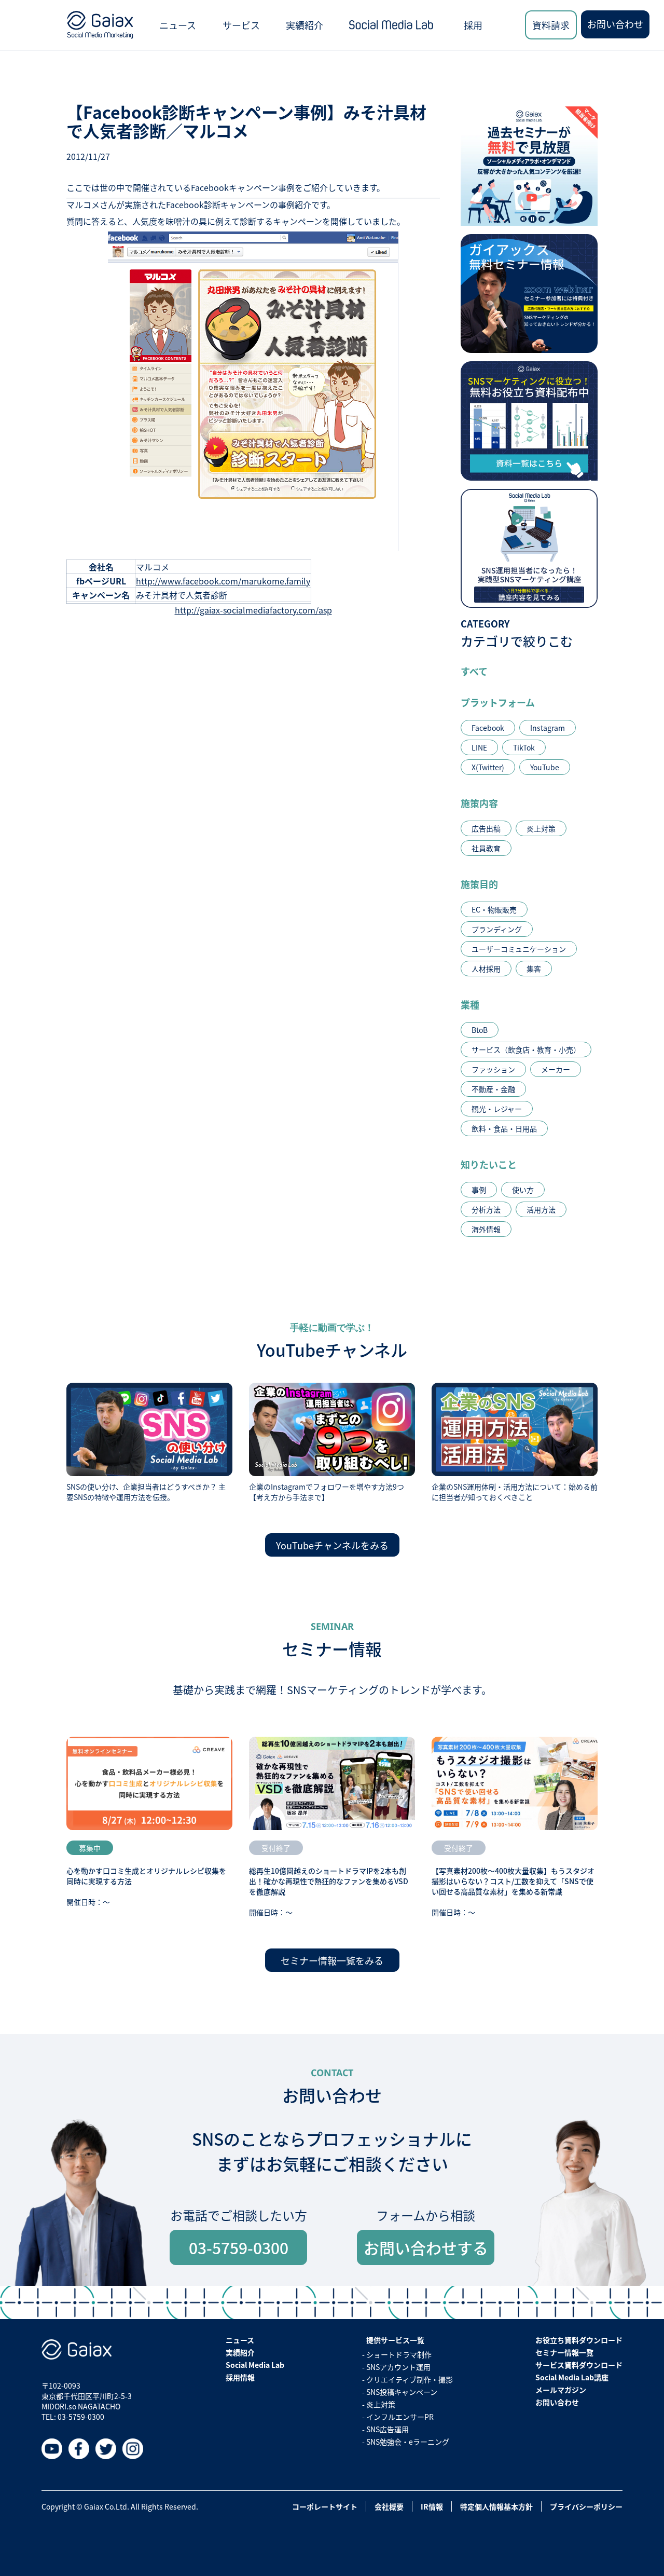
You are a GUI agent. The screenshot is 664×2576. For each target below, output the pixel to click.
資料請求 (551, 25)
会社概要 (389, 2506)
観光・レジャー (497, 1109)
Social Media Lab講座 (572, 2377)
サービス (241, 25)
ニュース (178, 25)
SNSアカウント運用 (398, 2367)
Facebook (488, 728)
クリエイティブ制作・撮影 (410, 2379)
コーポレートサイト (325, 2506)
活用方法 (541, 1209)
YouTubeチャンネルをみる (332, 1545)
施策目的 (479, 884)
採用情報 (240, 2377)
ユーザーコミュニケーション (519, 949)
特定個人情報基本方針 (496, 2506)
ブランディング (497, 929)
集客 (534, 969)
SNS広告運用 (388, 2429)
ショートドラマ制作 (399, 2354)
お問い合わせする (426, 2247)
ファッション (493, 1069)
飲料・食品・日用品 (504, 1128)
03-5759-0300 (239, 2247)
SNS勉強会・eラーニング (408, 2442)
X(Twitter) (488, 767)
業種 (470, 1004)
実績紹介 (305, 25)
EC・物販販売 (494, 909)
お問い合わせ (615, 24)
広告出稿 (486, 828)
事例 (479, 1190)
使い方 (523, 1190)
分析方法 (486, 1209)
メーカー (556, 1069)
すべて (474, 671)
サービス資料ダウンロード (579, 2365)
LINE (479, 747)
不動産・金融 (493, 1089)
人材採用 (486, 969)
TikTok (524, 747)
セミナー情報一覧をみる (332, 1960)
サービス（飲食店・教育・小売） (526, 1050)
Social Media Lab (255, 2365)
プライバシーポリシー (586, 2506)
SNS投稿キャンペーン (402, 2392)
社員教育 (486, 848)
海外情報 (486, 1229)
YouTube (545, 767)
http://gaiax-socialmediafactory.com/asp (253, 610)
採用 (473, 25)
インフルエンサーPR (400, 2417)
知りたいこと (489, 1164)
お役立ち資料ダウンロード (579, 2340)
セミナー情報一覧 (564, 2352)
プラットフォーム (498, 702)
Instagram (548, 728)
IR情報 (432, 2506)
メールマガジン (561, 2390)
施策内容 (479, 803)
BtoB (480, 1030)
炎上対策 (541, 828)
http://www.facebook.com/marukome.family (223, 581)
